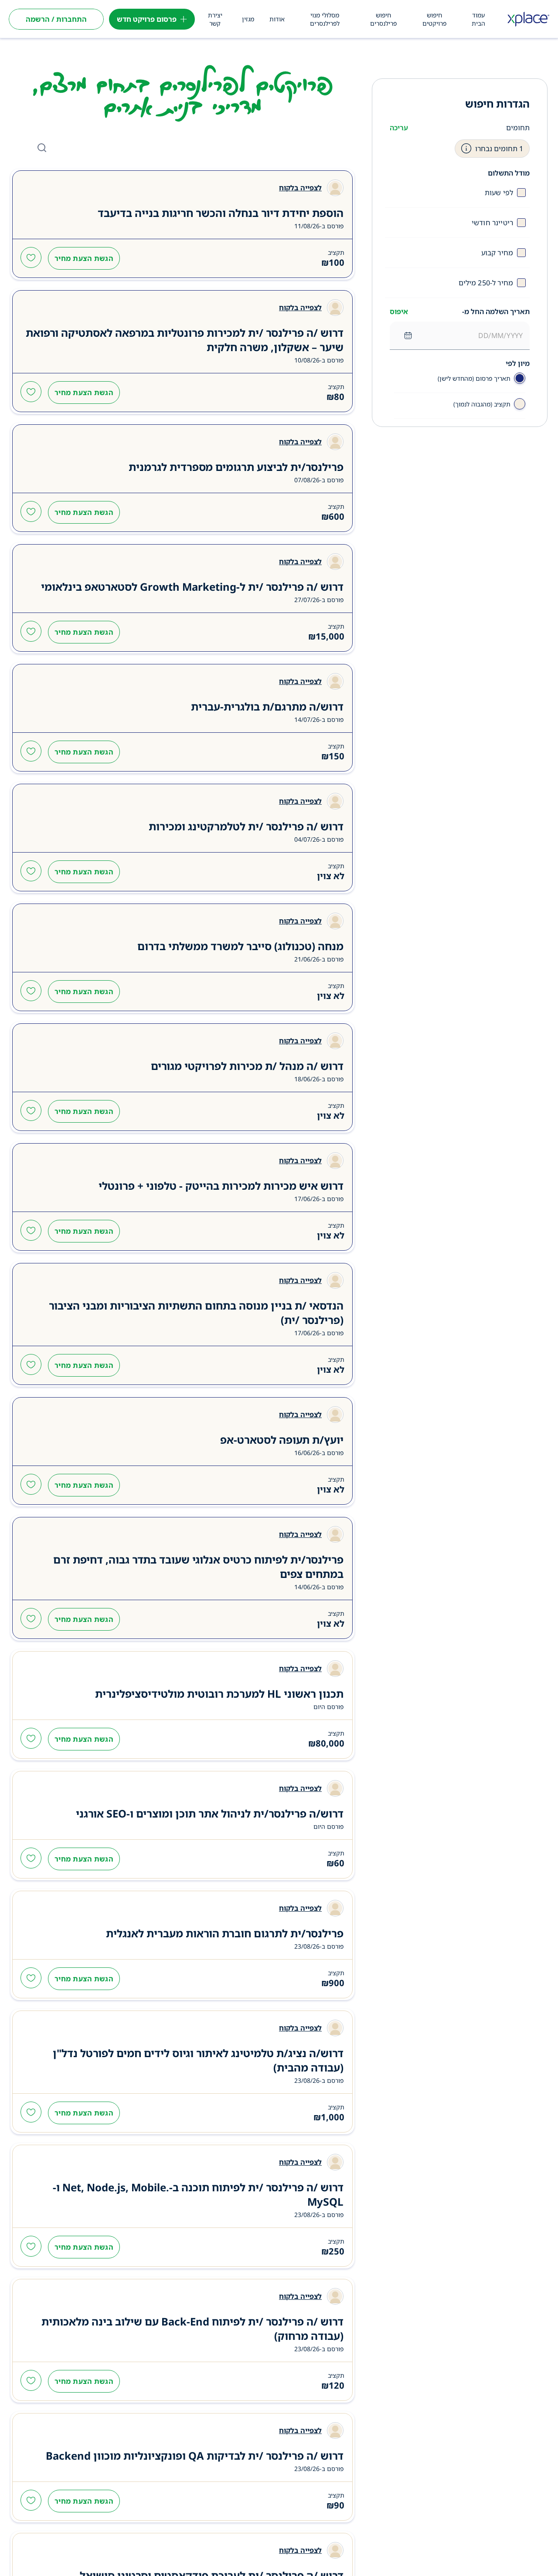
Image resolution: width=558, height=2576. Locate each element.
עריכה (399, 128)
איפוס (399, 311)
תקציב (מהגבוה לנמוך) (482, 404)
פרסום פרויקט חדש (147, 19)
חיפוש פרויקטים (434, 19)
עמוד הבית (478, 19)
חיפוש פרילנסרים (383, 19)
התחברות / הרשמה (56, 19)
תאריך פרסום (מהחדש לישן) (474, 378)
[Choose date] (408, 335)
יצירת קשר (215, 19)
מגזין (248, 19)
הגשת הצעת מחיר (84, 258)
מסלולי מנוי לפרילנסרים (325, 19)
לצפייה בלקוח (300, 188)
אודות (277, 19)
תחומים (518, 128)
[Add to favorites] (31, 258)
